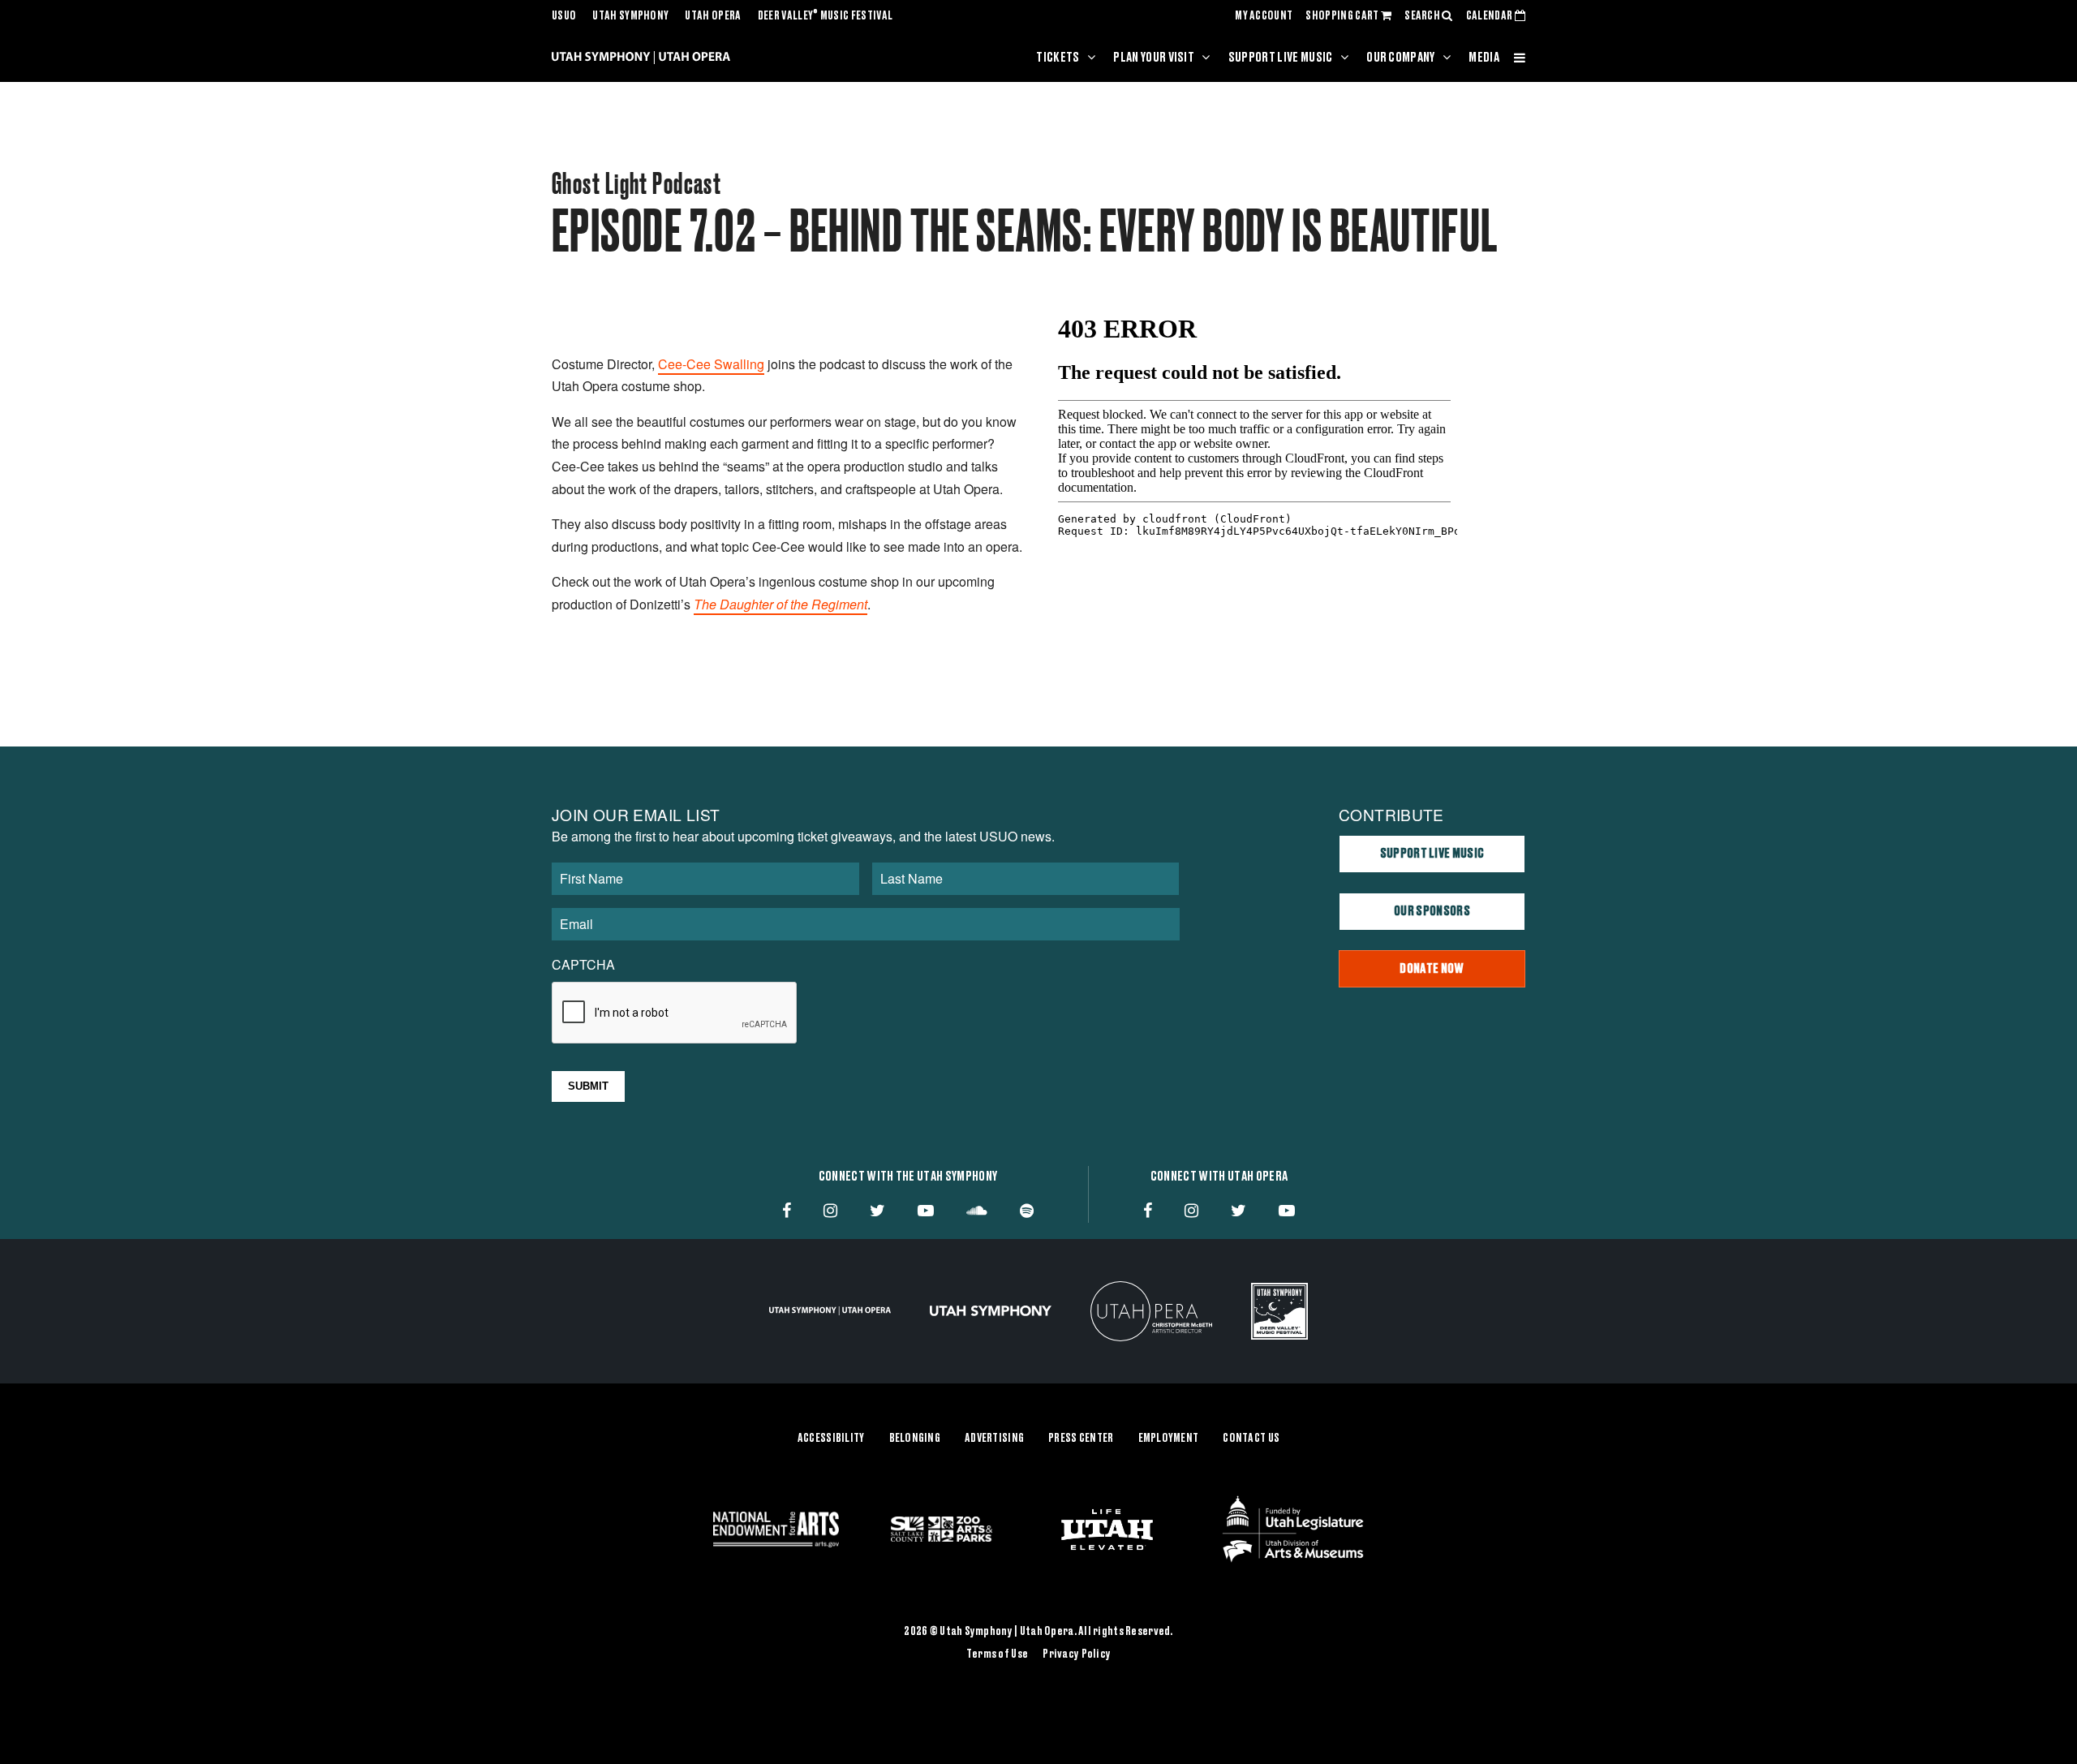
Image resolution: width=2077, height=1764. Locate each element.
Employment (1169, 1439)
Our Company (1401, 58)
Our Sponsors (1432, 911)
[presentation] (675, 1013)
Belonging (915, 1439)
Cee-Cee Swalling (711, 364)
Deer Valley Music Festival (826, 16)
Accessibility (831, 1439)
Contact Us (1251, 1439)
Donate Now (1432, 969)
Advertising (994, 1439)
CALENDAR (1490, 16)
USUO (564, 16)
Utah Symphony (630, 16)
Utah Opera (713, 16)
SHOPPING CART (1343, 16)
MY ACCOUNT (1264, 16)
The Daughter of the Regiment (780, 604)
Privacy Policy (1077, 1654)
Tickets (1058, 58)
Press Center (1081, 1439)
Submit (588, 1086)
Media (1484, 58)
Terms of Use (997, 1654)
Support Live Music (1281, 58)
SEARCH (1423, 16)
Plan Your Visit (1154, 58)
